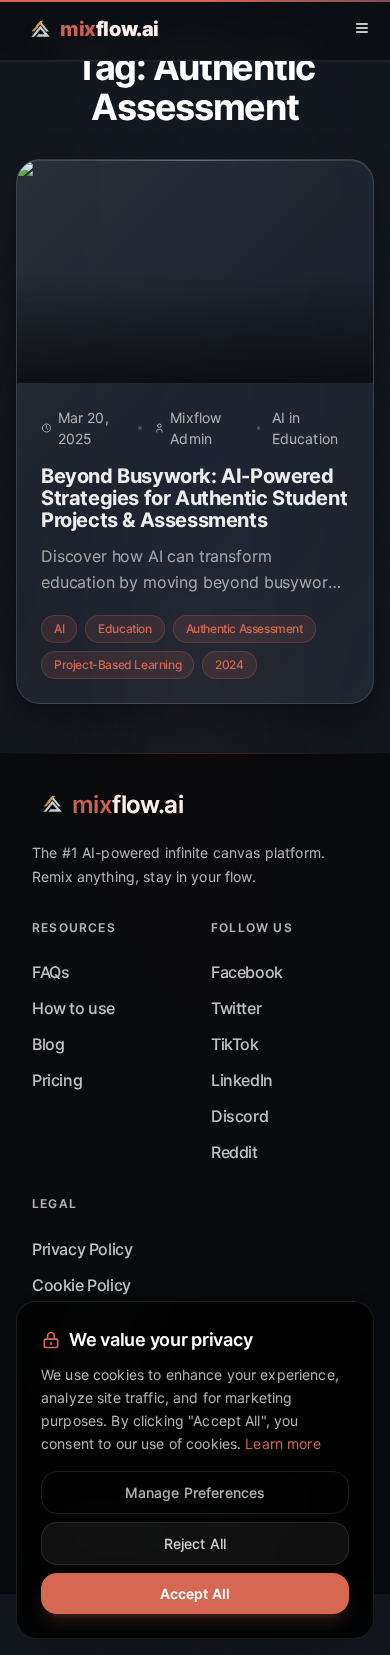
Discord (239, 1116)
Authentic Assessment (244, 628)
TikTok (235, 1044)
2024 (229, 664)
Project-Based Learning (117, 664)
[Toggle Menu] (362, 28)
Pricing (57, 1080)
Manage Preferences (195, 1492)
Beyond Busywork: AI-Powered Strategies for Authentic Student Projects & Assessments (194, 498)
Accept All (195, 1593)
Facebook (247, 972)
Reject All (195, 1543)
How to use (73, 1008)
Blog (48, 1044)
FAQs (50, 972)
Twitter (236, 1008)
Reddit (234, 1152)
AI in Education (305, 428)
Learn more (282, 1443)
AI (59, 628)
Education (124, 628)
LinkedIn (242, 1080)
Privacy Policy (82, 1249)
